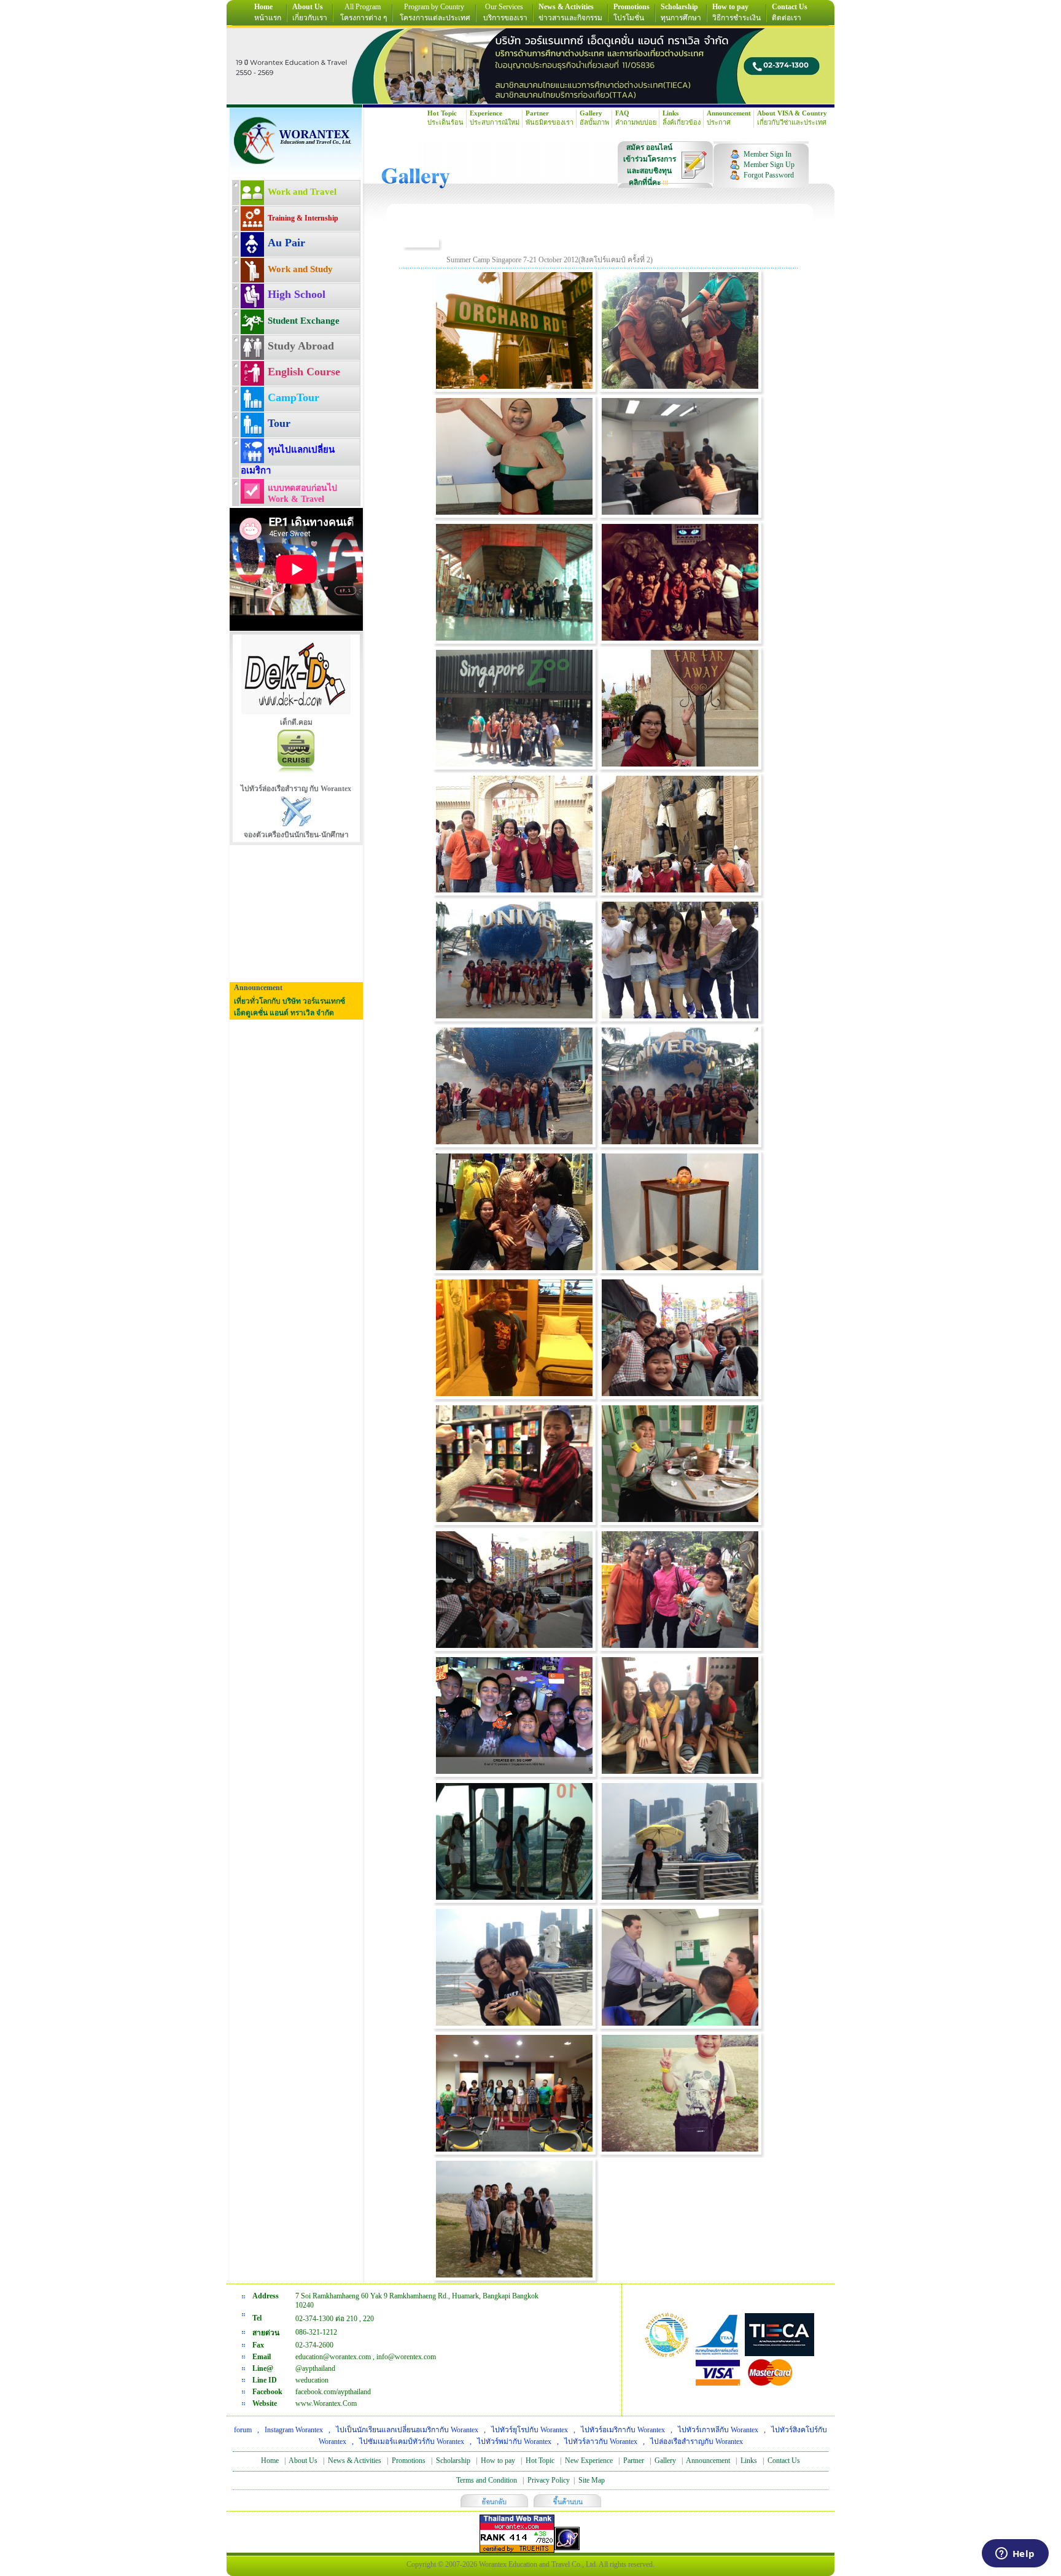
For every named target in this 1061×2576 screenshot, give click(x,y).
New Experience (589, 2461)
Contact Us (784, 2461)
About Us (303, 2461)
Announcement (708, 2461)
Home (270, 2461)
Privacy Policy (549, 2480)
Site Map (592, 2480)
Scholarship (453, 2461)
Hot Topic (540, 2461)
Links (749, 2461)
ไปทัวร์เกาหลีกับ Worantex (718, 2430)
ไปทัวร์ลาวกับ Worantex (601, 2441)
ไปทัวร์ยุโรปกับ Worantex (530, 2430)
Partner (634, 2461)
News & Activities (355, 2461)
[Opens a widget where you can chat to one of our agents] (1015, 2555)
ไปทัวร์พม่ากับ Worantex (514, 2441)
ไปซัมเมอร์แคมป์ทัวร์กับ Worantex (412, 2441)
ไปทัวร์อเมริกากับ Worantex (623, 2430)
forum (243, 2430)
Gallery (665, 2461)
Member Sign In (768, 154)
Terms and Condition (487, 2480)
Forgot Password (769, 175)
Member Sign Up (769, 165)
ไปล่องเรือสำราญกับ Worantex (697, 2441)
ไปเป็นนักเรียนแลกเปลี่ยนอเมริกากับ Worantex (407, 2430)
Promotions (409, 2461)
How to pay (498, 2461)
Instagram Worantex (294, 2430)
